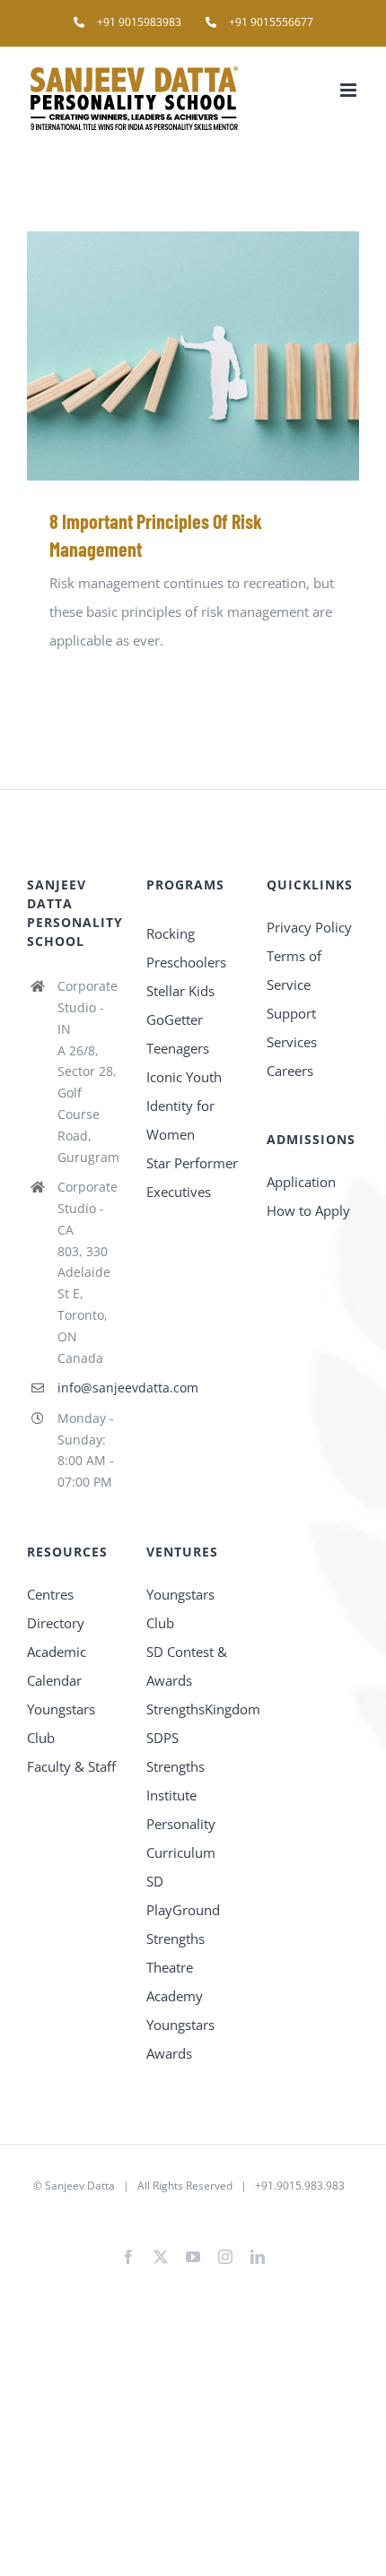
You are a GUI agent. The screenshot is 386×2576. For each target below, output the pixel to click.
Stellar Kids (180, 991)
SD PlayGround (183, 1895)
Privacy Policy (309, 927)
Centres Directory (56, 1609)
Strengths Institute (175, 1781)
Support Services (292, 1028)
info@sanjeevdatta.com (89, 1388)
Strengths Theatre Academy (175, 1967)
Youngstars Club (61, 1723)
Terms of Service (294, 970)
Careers (290, 1071)
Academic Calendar (57, 1666)
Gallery (219, 356)
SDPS (162, 1738)
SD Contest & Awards (187, 1666)
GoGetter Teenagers (178, 1034)
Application (301, 1182)
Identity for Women (180, 1120)
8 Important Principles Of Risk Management (167, 356)
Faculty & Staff (71, 1766)
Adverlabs (127, 2214)
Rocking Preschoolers (186, 948)
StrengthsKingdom (193, 1709)
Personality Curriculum (181, 1838)
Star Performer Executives (192, 1177)
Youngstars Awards (180, 2039)
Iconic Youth (184, 1077)
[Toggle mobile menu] (350, 90)
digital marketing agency (222, 2214)
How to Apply (308, 1210)
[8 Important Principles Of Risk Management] (193, 356)
